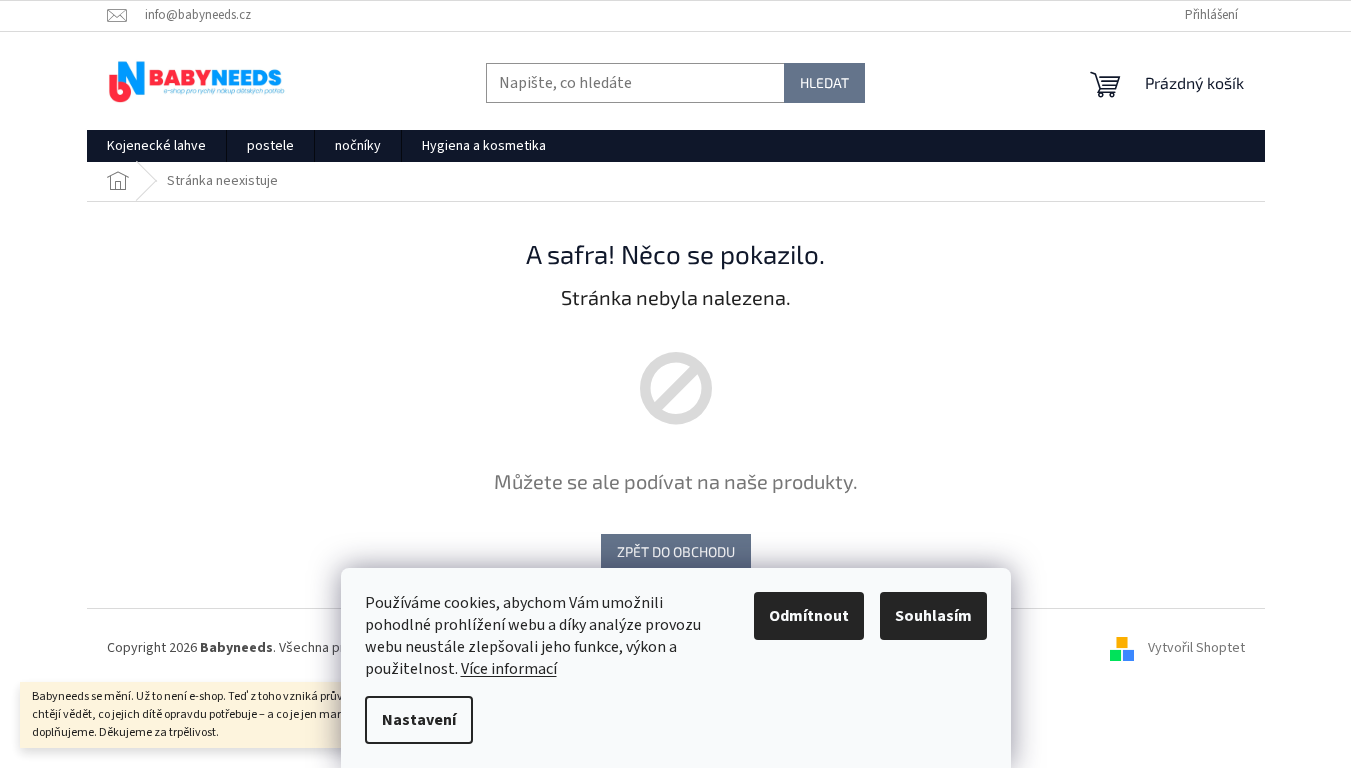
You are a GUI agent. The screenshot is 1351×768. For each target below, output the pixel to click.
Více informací (509, 669)
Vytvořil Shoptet (1196, 648)
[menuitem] (156, 146)
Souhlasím (933, 616)
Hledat (824, 82)
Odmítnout (809, 616)
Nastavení (419, 720)
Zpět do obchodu (676, 551)
